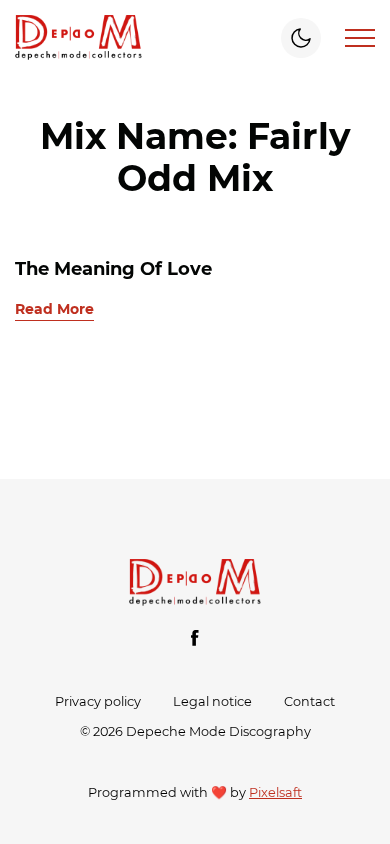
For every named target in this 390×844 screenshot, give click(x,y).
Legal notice (212, 701)
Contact (309, 701)
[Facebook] (195, 638)
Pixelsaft (275, 792)
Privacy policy (98, 701)
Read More (54, 309)
